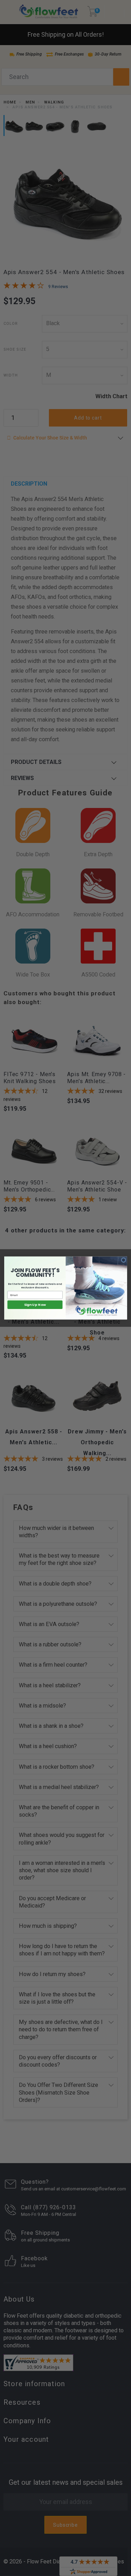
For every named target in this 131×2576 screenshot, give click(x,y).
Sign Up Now (35, 1305)
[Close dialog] (123, 1260)
